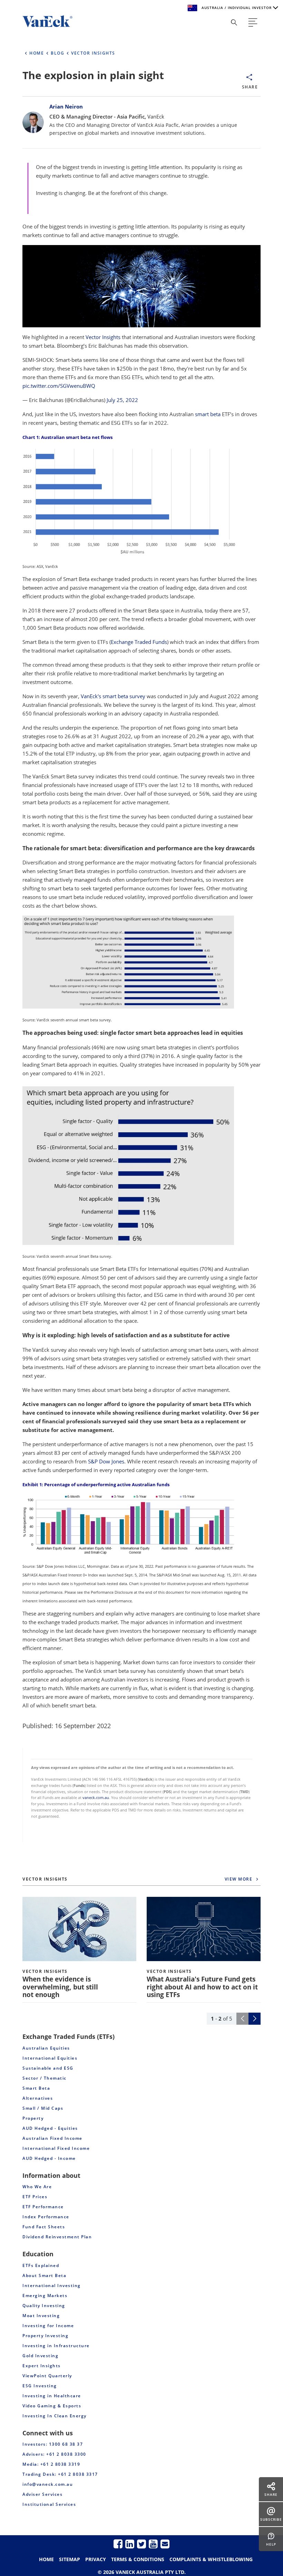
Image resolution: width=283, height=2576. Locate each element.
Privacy (96, 2559)
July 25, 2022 (122, 400)
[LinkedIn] (130, 2544)
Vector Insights (103, 337)
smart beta (208, 414)
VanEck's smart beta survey (113, 696)
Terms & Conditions (138, 2559)
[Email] (165, 2544)
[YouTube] (153, 2544)
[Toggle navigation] (253, 22)
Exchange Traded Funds (139, 642)
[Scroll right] (255, 2019)
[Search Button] (234, 22)
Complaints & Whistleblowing (211, 2559)
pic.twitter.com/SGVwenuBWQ (59, 386)
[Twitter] (141, 2544)
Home (46, 2559)
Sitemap (70, 2559)
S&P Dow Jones (106, 1461)
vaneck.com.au (96, 1798)
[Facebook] (118, 2544)
